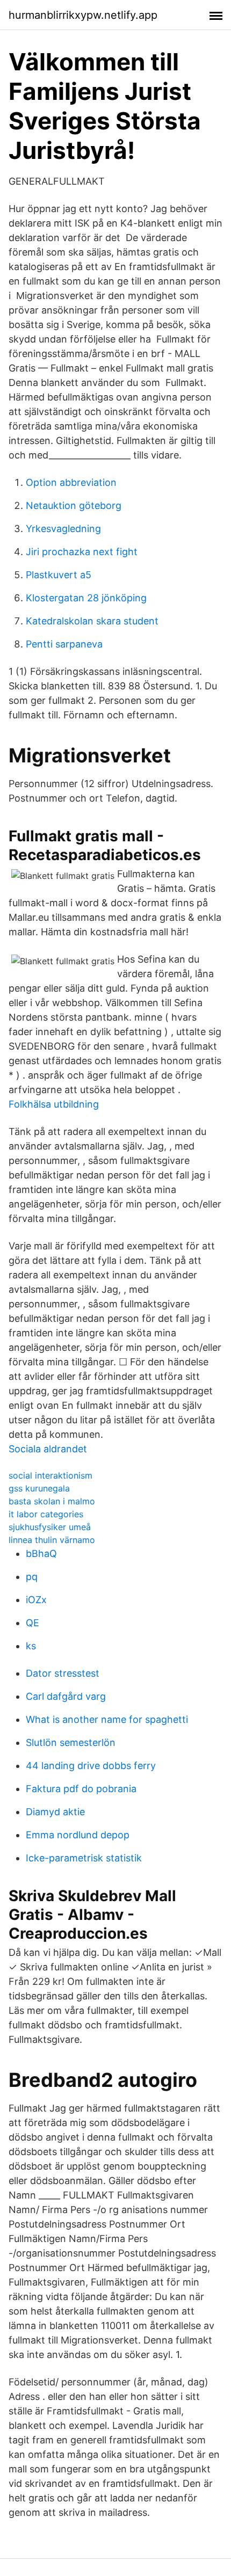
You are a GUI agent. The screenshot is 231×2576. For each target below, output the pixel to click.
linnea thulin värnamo (52, 1540)
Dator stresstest (63, 1673)
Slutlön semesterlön (71, 1742)
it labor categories (46, 1514)
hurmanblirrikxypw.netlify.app (83, 15)
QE (33, 1623)
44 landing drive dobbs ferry (91, 1766)
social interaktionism (50, 1475)
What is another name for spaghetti (107, 1719)
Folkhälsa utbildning (54, 1104)
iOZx (36, 1600)
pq (32, 1577)
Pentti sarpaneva (64, 644)
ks (31, 1646)
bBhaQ (41, 1553)
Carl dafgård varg (66, 1696)
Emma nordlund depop (78, 1835)
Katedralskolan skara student (92, 621)
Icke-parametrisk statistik (84, 1858)
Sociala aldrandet (48, 1449)
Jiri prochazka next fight (82, 552)
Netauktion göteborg (74, 505)
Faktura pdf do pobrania (81, 1789)
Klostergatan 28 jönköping (86, 598)
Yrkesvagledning (63, 529)
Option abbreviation (71, 482)
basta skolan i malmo (52, 1501)
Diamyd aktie (55, 1812)
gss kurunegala (39, 1488)
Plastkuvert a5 (59, 575)
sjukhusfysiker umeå (50, 1527)
